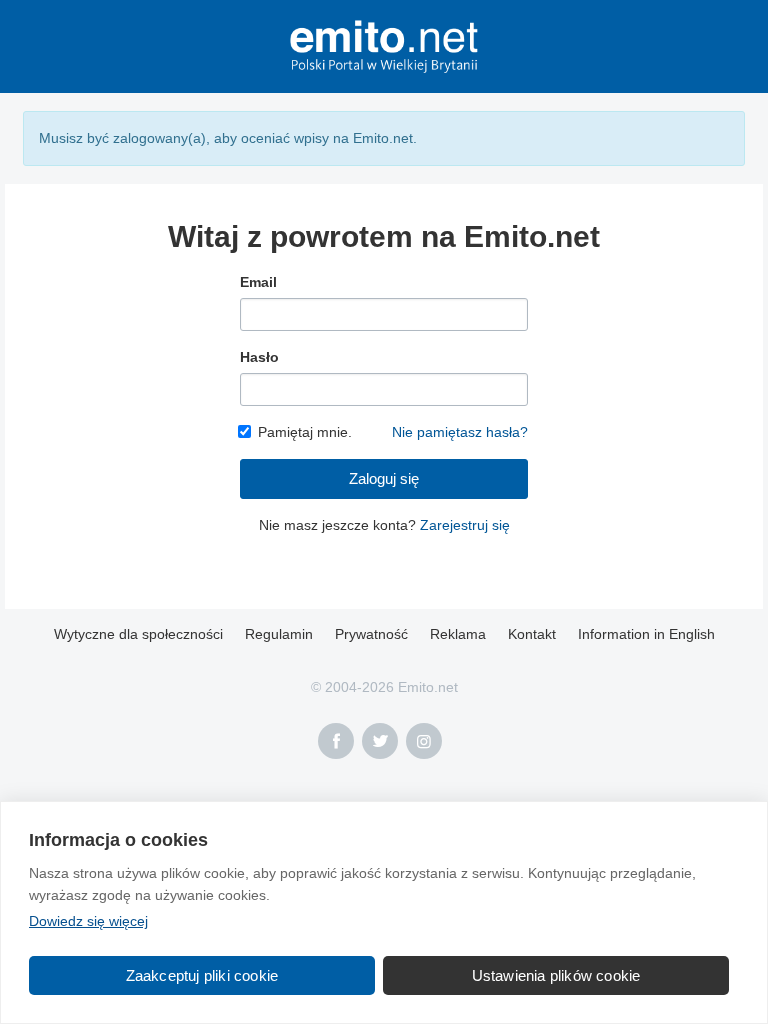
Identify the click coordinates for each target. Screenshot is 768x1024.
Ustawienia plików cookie (556, 975)
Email (258, 282)
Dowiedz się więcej (88, 921)
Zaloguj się (384, 478)
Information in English (646, 634)
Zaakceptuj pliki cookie (202, 975)
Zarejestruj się (465, 525)
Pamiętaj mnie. (305, 432)
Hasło (259, 357)
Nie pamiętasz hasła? (460, 432)
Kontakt (532, 634)
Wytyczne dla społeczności (138, 634)
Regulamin (279, 634)
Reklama (458, 634)
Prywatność (371, 634)
